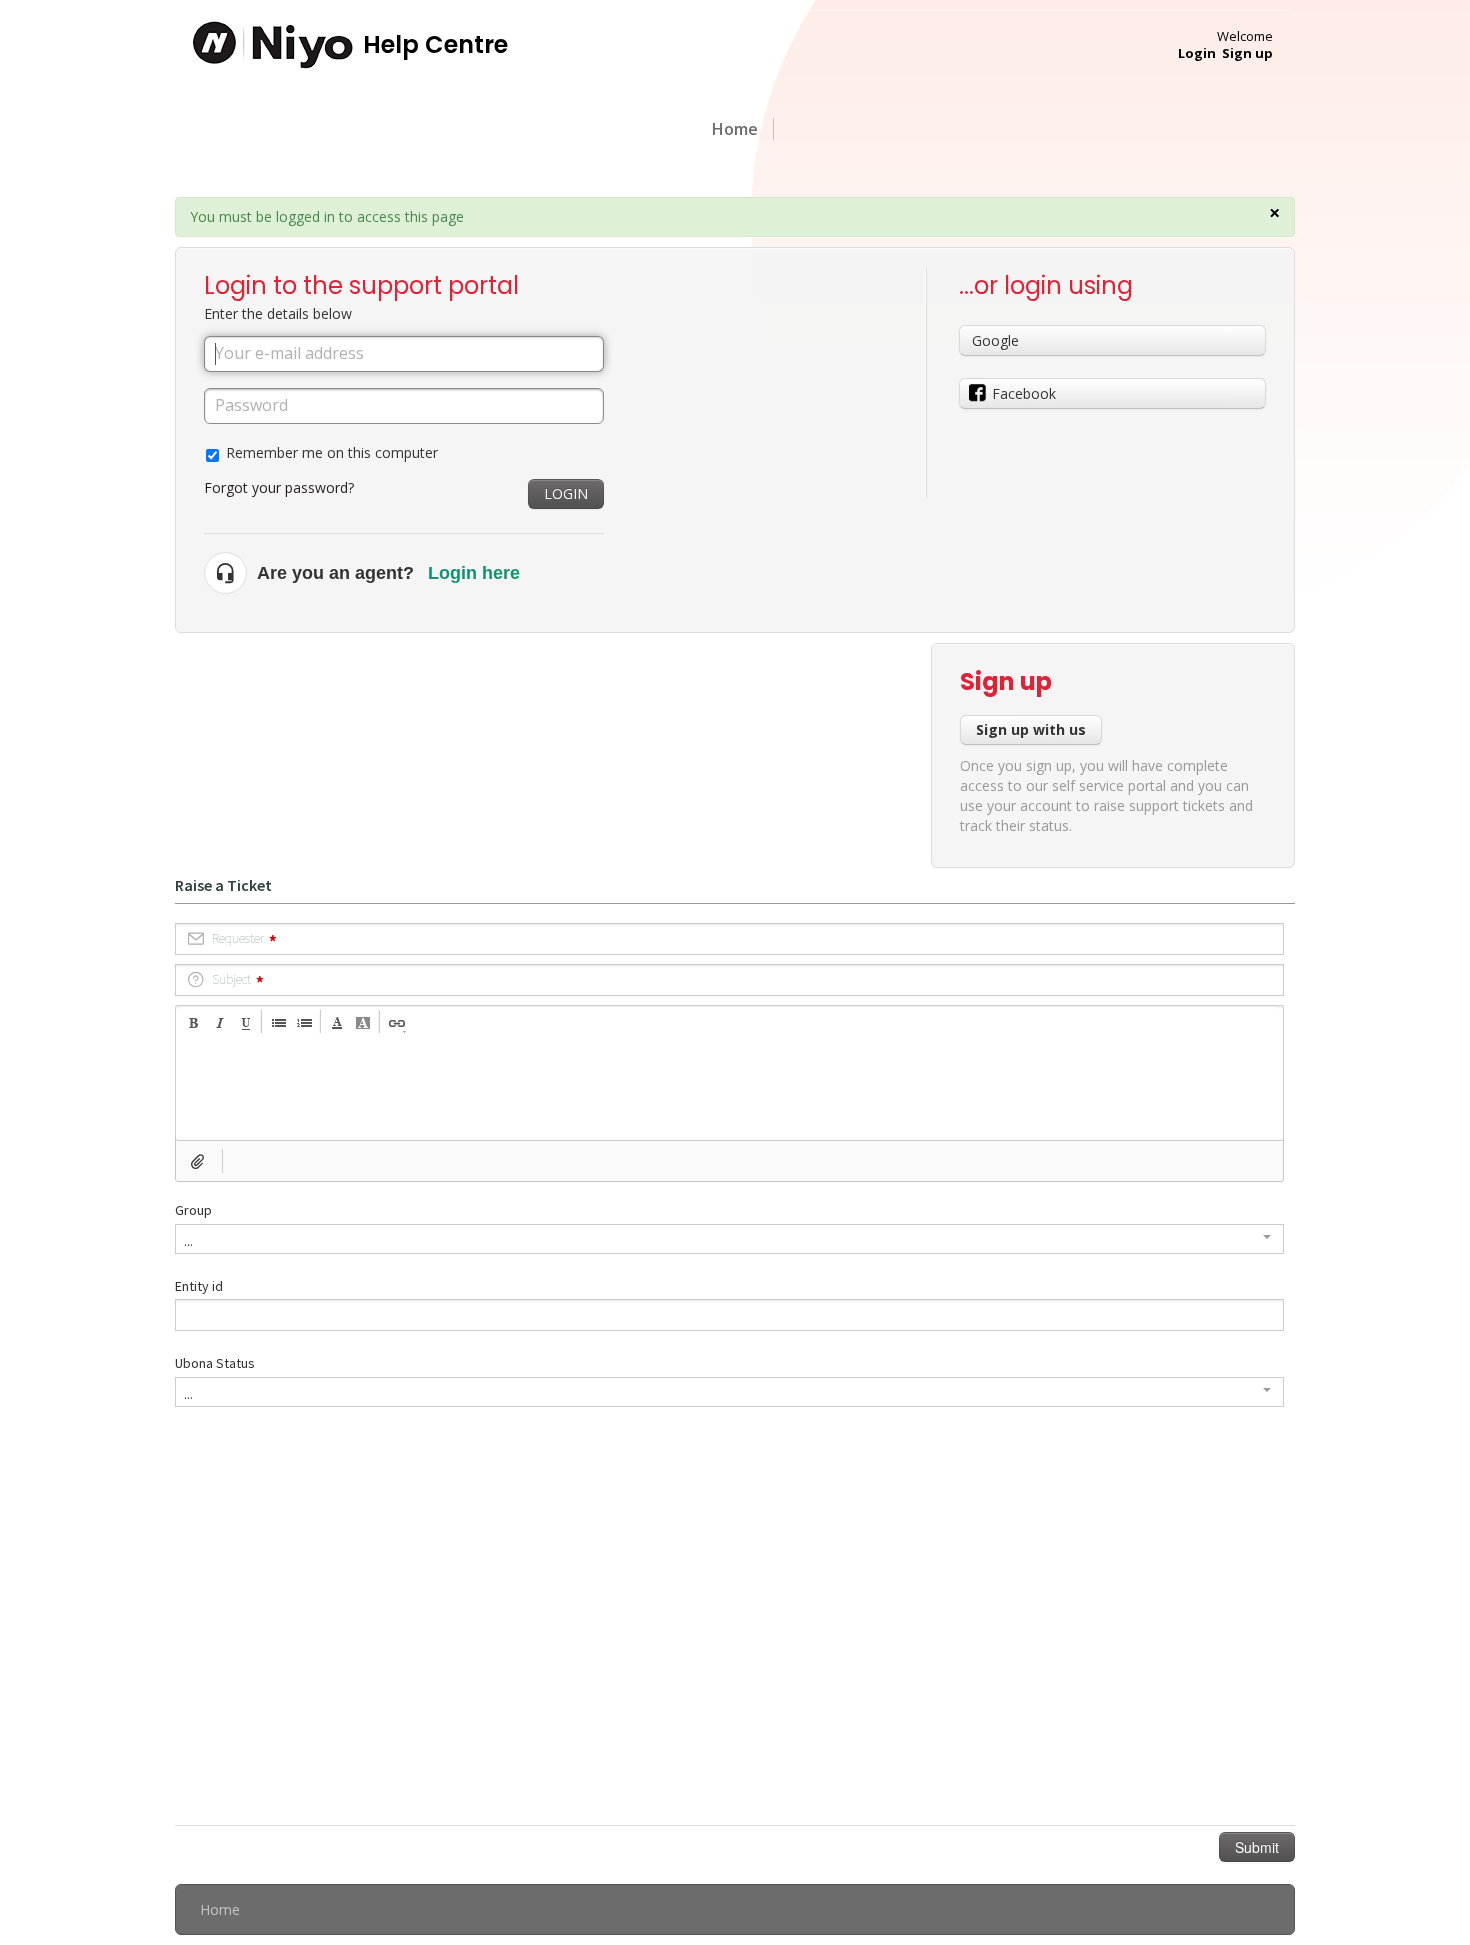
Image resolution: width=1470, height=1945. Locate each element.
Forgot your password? (279, 487)
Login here (474, 573)
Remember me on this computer (332, 452)
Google (995, 340)
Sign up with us (1031, 729)
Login (566, 493)
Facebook (1024, 393)
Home (735, 129)
